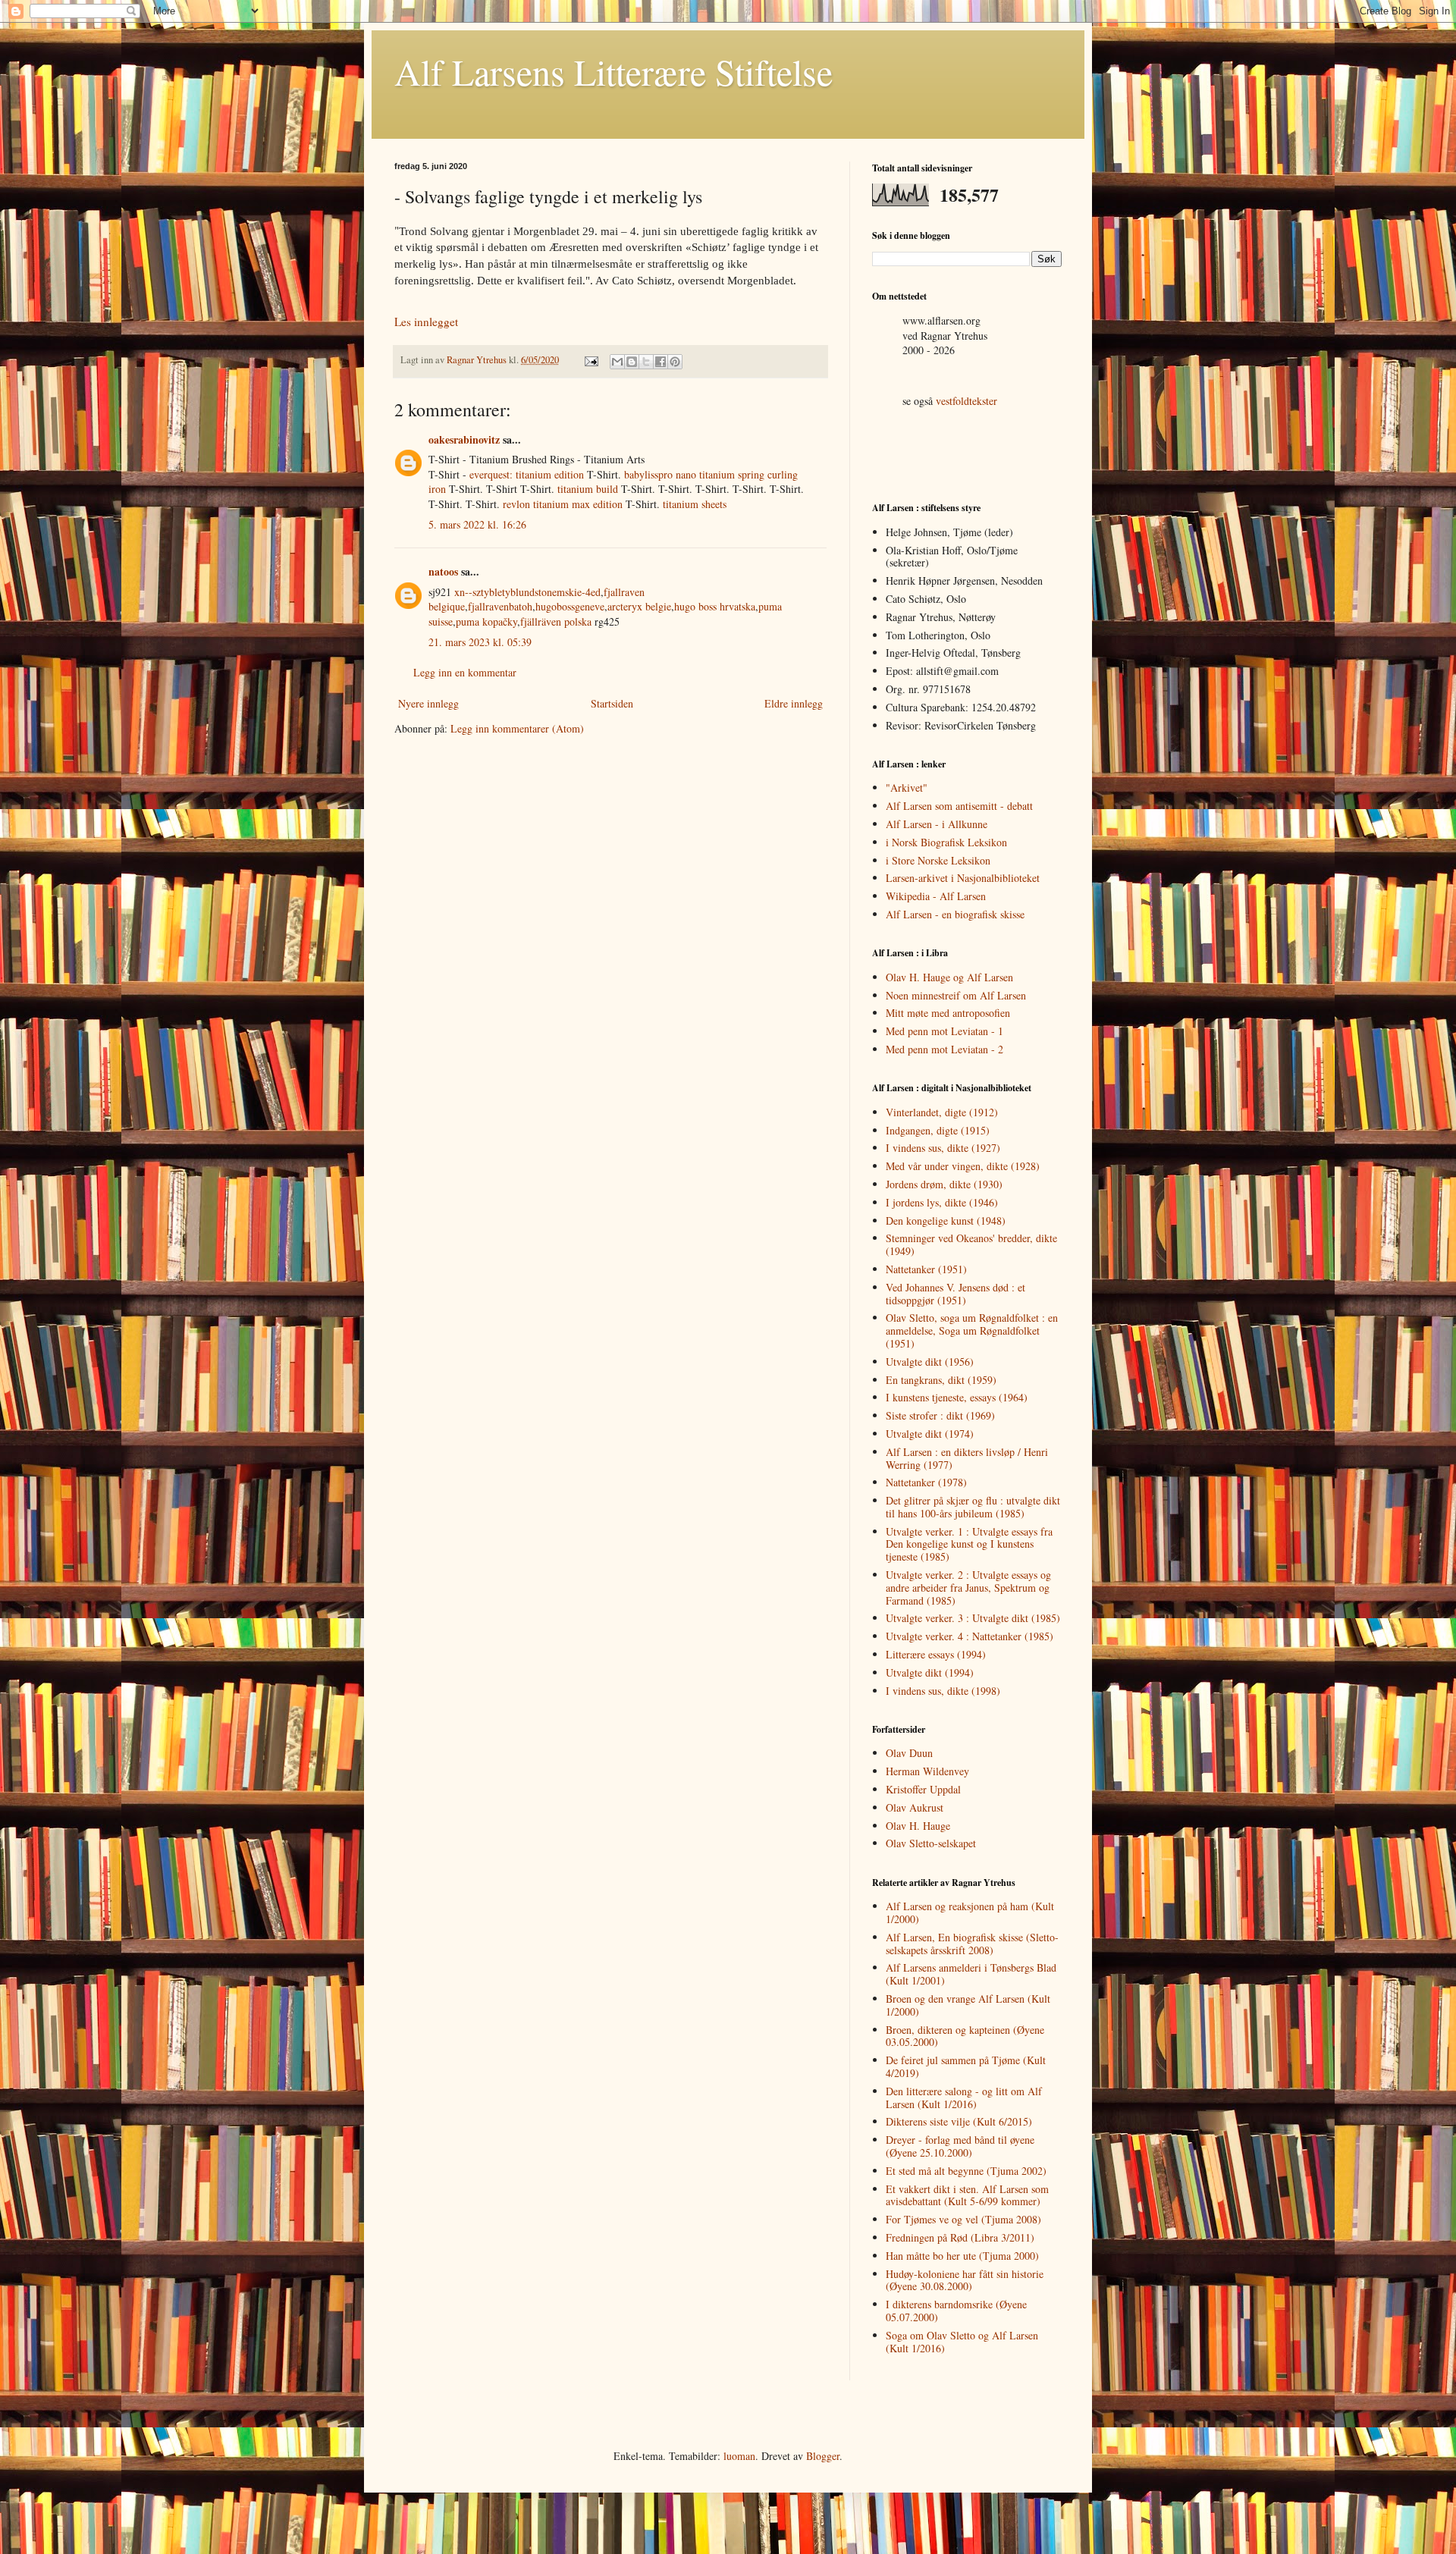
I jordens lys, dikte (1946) (942, 1202)
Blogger (823, 2456)
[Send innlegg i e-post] (590, 360)
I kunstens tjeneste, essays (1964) (957, 1397)
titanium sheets (695, 504)
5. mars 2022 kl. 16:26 (477, 524)
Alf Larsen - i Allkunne (937, 824)
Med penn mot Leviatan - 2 (945, 1049)
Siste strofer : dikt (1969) (940, 1415)
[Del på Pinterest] (675, 362)
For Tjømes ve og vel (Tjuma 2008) (963, 2219)
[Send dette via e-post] (617, 362)
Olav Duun (909, 1753)
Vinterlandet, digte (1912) (942, 1112)
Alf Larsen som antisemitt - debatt (959, 806)
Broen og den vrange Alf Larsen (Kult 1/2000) (968, 2005)
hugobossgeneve (570, 606)
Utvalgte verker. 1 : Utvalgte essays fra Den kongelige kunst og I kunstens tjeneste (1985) (969, 1544)
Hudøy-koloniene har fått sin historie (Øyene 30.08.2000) (965, 2280)
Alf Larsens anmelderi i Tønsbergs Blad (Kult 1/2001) (971, 1974)
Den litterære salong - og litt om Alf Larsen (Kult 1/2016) (964, 2097)
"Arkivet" (907, 788)
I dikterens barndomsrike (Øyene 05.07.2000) (956, 2311)
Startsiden (612, 703)
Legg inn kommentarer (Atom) (517, 728)
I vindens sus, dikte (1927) (943, 1148)
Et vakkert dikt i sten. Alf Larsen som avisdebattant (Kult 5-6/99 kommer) (967, 2195)
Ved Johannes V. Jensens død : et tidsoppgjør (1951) (955, 1294)
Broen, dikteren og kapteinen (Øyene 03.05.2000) (965, 2036)
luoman (739, 2456)
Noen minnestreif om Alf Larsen (956, 995)
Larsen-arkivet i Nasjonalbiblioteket (963, 878)
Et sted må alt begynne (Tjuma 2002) (966, 2171)
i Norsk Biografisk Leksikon (946, 842)
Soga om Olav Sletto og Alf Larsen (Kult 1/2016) (962, 2342)
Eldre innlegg (794, 703)
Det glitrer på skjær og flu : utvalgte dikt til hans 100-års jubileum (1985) (973, 1507)
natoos (443, 571)
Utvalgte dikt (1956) (930, 1362)
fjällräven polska (556, 621)
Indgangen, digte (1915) (938, 1130)
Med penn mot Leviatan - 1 (945, 1031)
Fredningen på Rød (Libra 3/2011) (960, 2237)
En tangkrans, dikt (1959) (941, 1380)
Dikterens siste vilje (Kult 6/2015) (959, 2121)
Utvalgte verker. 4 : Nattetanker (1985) (970, 1636)
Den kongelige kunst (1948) (946, 1221)
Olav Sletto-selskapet (931, 1843)
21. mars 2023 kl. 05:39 (480, 642)
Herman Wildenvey (927, 1771)
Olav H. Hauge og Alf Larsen (949, 977)
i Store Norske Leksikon (938, 860)
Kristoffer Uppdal (923, 1789)
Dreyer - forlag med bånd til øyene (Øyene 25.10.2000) (960, 2146)
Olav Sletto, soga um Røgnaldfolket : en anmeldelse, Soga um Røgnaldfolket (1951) (972, 1330)
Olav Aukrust (915, 1807)
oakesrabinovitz (464, 439)
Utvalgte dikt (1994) (930, 1672)
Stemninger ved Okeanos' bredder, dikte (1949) (971, 1244)
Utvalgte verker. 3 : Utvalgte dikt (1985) (973, 1618)
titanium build (588, 489)
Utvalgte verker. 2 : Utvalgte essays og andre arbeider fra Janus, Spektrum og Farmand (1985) (968, 1588)
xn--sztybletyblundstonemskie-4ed (527, 592)
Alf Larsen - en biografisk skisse (955, 914)
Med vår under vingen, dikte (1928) (963, 1166)
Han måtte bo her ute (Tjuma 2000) (962, 2256)
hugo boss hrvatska (715, 606)
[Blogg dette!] (632, 362)
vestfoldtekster (966, 401)
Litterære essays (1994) (936, 1654)
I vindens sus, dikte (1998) (943, 1691)
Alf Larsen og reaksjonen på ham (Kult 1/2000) (970, 1912)
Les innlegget (426, 322)
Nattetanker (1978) (926, 1482)
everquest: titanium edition (527, 474)
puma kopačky (486, 621)
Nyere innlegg (428, 703)
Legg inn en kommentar (465, 672)
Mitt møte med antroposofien (948, 1013)
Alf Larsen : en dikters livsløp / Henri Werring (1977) (967, 1458)
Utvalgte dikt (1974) (930, 1434)
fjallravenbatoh (500, 606)
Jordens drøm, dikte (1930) (944, 1184)
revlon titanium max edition (563, 504)
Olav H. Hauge (918, 1826)
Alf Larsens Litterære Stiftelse (613, 71)
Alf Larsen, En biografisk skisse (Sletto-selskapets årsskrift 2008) (972, 1944)
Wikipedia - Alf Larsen (936, 896)
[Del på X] (646, 362)
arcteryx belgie (639, 606)
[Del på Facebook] (661, 362)
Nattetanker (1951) (926, 1269)
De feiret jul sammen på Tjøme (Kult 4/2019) (966, 2066)
